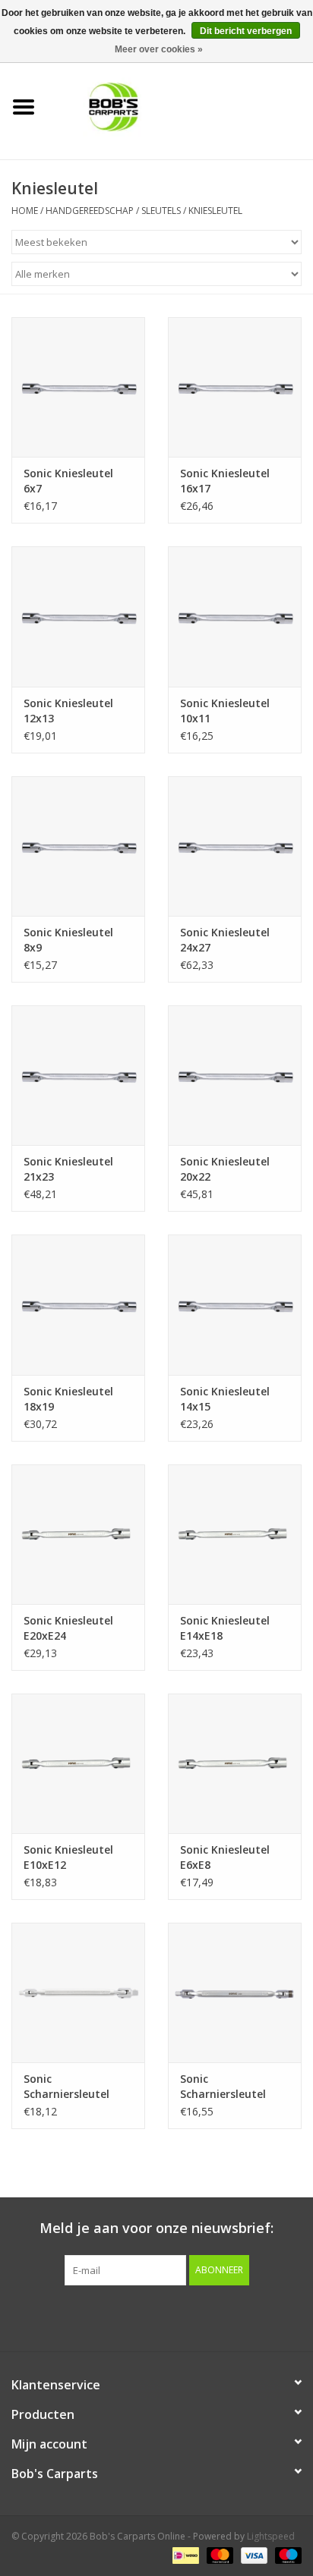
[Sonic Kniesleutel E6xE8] (235, 1763)
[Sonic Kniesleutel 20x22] (235, 1075)
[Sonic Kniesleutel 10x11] (235, 616)
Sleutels (161, 211)
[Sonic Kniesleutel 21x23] (78, 1075)
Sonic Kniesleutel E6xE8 (225, 1857)
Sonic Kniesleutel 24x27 (225, 940)
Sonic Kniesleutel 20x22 (225, 1169)
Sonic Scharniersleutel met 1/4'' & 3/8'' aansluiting (66, 2087)
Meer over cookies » (159, 49)
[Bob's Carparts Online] (180, 106)
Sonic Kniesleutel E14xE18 (225, 1628)
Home (25, 211)
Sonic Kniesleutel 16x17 (225, 481)
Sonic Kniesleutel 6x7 (68, 481)
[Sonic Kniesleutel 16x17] (235, 387)
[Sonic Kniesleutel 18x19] (78, 1304)
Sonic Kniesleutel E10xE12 (68, 1857)
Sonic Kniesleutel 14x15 (225, 1399)
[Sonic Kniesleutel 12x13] (78, 616)
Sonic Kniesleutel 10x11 (225, 711)
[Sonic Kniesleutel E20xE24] (78, 1534)
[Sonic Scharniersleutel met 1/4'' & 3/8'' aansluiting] (78, 1993)
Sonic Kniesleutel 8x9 (68, 940)
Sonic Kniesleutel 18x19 (68, 1399)
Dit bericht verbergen (246, 31)
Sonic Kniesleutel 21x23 (68, 1169)
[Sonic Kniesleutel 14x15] (235, 1304)
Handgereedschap (90, 211)
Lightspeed (271, 2536)
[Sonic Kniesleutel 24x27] (235, 846)
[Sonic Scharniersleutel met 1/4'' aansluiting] (235, 1993)
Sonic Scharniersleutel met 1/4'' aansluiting (235, 2087)
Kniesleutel (215, 211)
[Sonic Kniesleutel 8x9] (78, 846)
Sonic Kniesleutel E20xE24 (68, 1628)
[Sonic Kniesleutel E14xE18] (235, 1534)
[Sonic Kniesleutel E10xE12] (78, 1763)
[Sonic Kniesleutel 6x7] (78, 387)
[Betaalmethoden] (184, 2555)
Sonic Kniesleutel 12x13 (68, 711)
